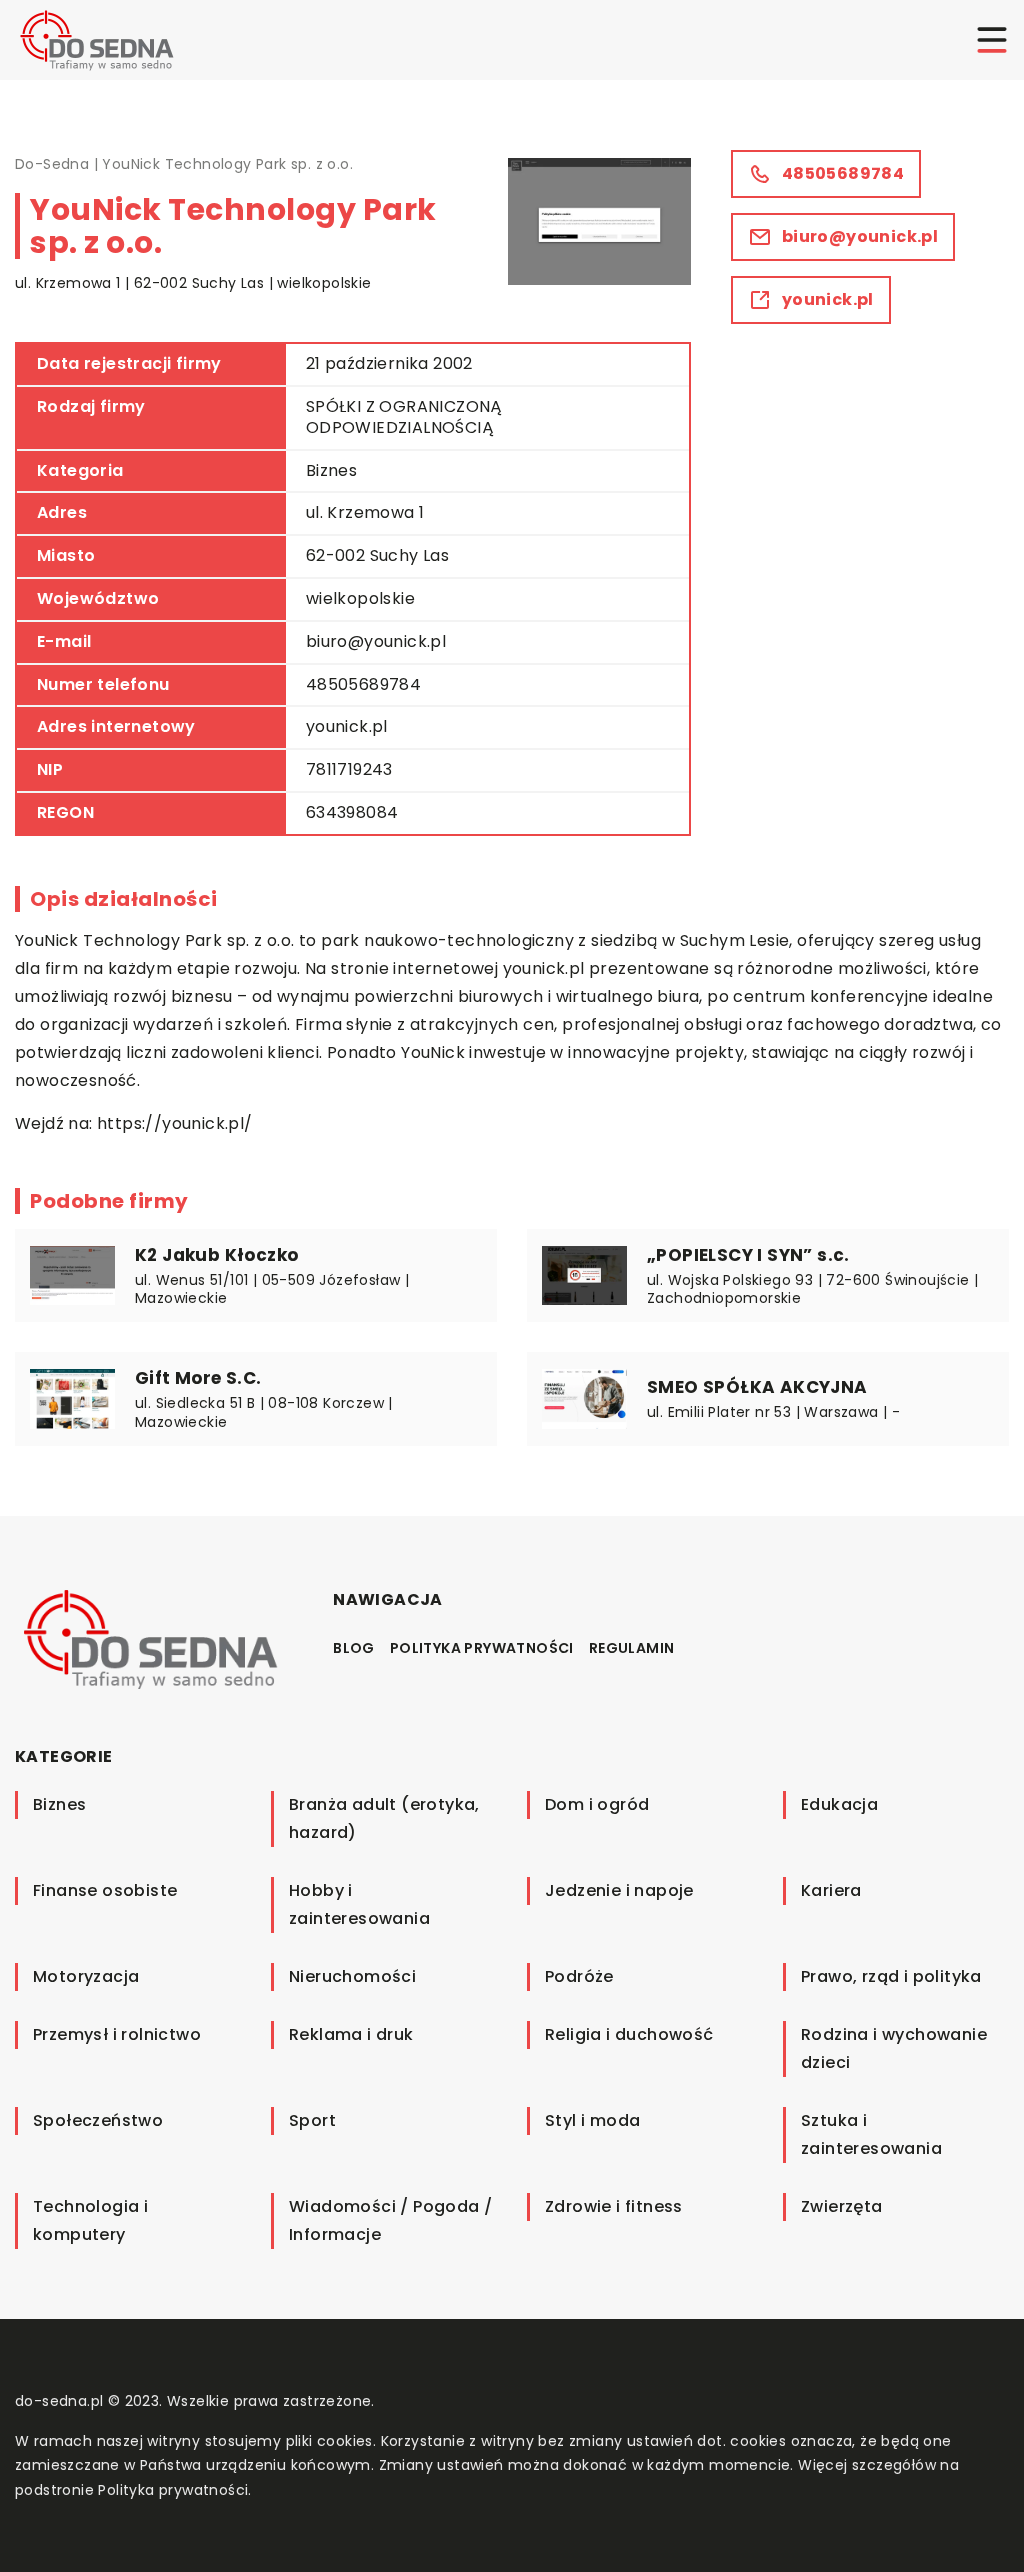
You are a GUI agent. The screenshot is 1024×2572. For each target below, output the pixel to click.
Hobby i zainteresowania (359, 1904)
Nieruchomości (352, 1976)
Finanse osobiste (105, 1890)
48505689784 (363, 684)
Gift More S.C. (198, 1378)
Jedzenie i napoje (619, 1890)
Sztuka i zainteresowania (871, 2134)
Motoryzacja (86, 1976)
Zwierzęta (842, 2206)
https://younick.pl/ (175, 1123)
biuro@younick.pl (376, 641)
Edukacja (839, 1804)
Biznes (331, 470)
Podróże (579, 1976)
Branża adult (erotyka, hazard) (384, 1818)
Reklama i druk (351, 2034)
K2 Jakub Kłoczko (216, 1255)
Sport (312, 2120)
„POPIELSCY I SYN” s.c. (748, 1255)
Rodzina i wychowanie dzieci (894, 2048)
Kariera (831, 1890)
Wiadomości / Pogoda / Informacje (390, 2220)
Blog (354, 1648)
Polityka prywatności (482, 1648)
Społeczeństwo (98, 2120)
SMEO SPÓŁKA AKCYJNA (757, 1387)
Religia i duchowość (629, 2034)
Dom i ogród (597, 1804)
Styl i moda (592, 2120)
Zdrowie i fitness (614, 2206)
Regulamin (632, 1648)
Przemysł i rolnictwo (117, 2034)
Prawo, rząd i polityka (891, 1976)
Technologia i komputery (90, 2220)
